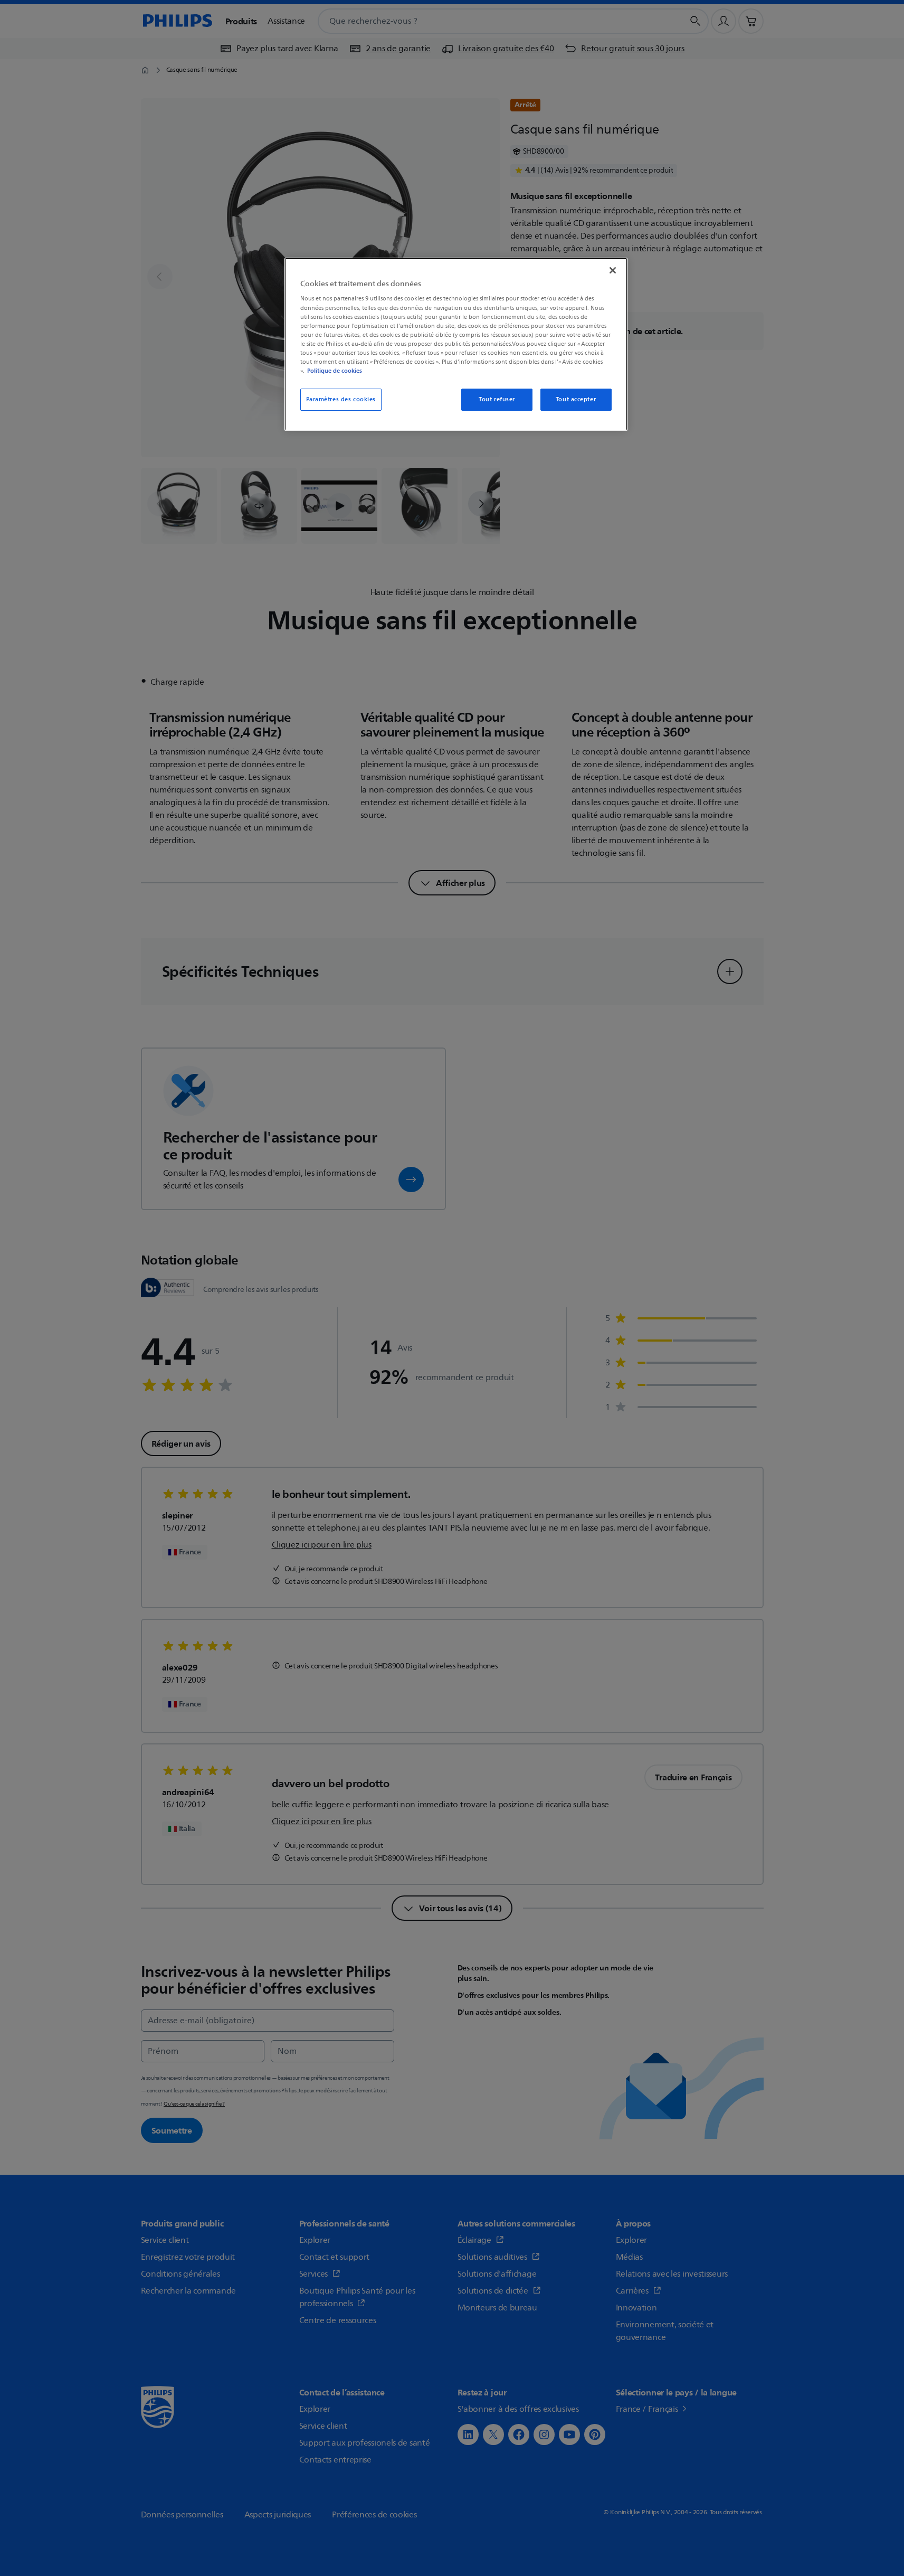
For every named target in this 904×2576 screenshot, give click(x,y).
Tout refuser (497, 399)
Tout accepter (576, 399)
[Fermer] (613, 270)
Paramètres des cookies (341, 399)
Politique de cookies (335, 371)
